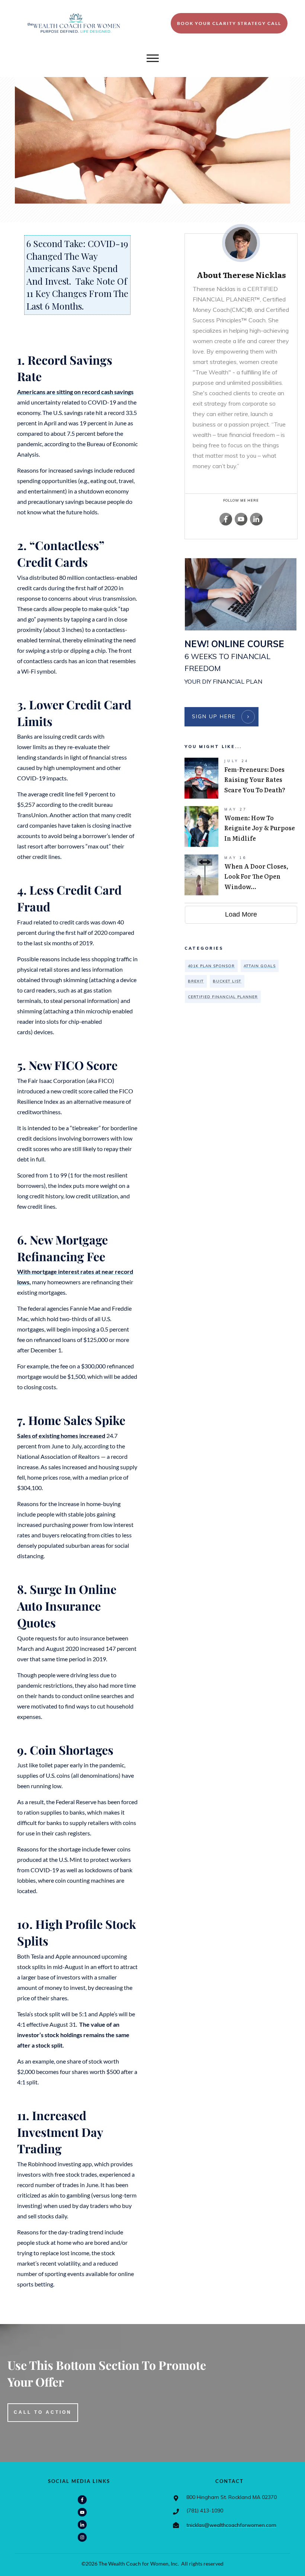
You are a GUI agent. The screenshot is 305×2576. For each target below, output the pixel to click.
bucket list (227, 981)
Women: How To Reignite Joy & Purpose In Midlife (241, 827)
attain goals (260, 966)
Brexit (196, 981)
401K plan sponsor (211, 966)
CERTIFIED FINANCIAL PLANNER (223, 997)
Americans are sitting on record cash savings (75, 392)
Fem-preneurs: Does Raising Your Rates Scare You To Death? (241, 778)
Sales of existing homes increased (61, 1436)
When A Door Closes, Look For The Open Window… (241, 875)
